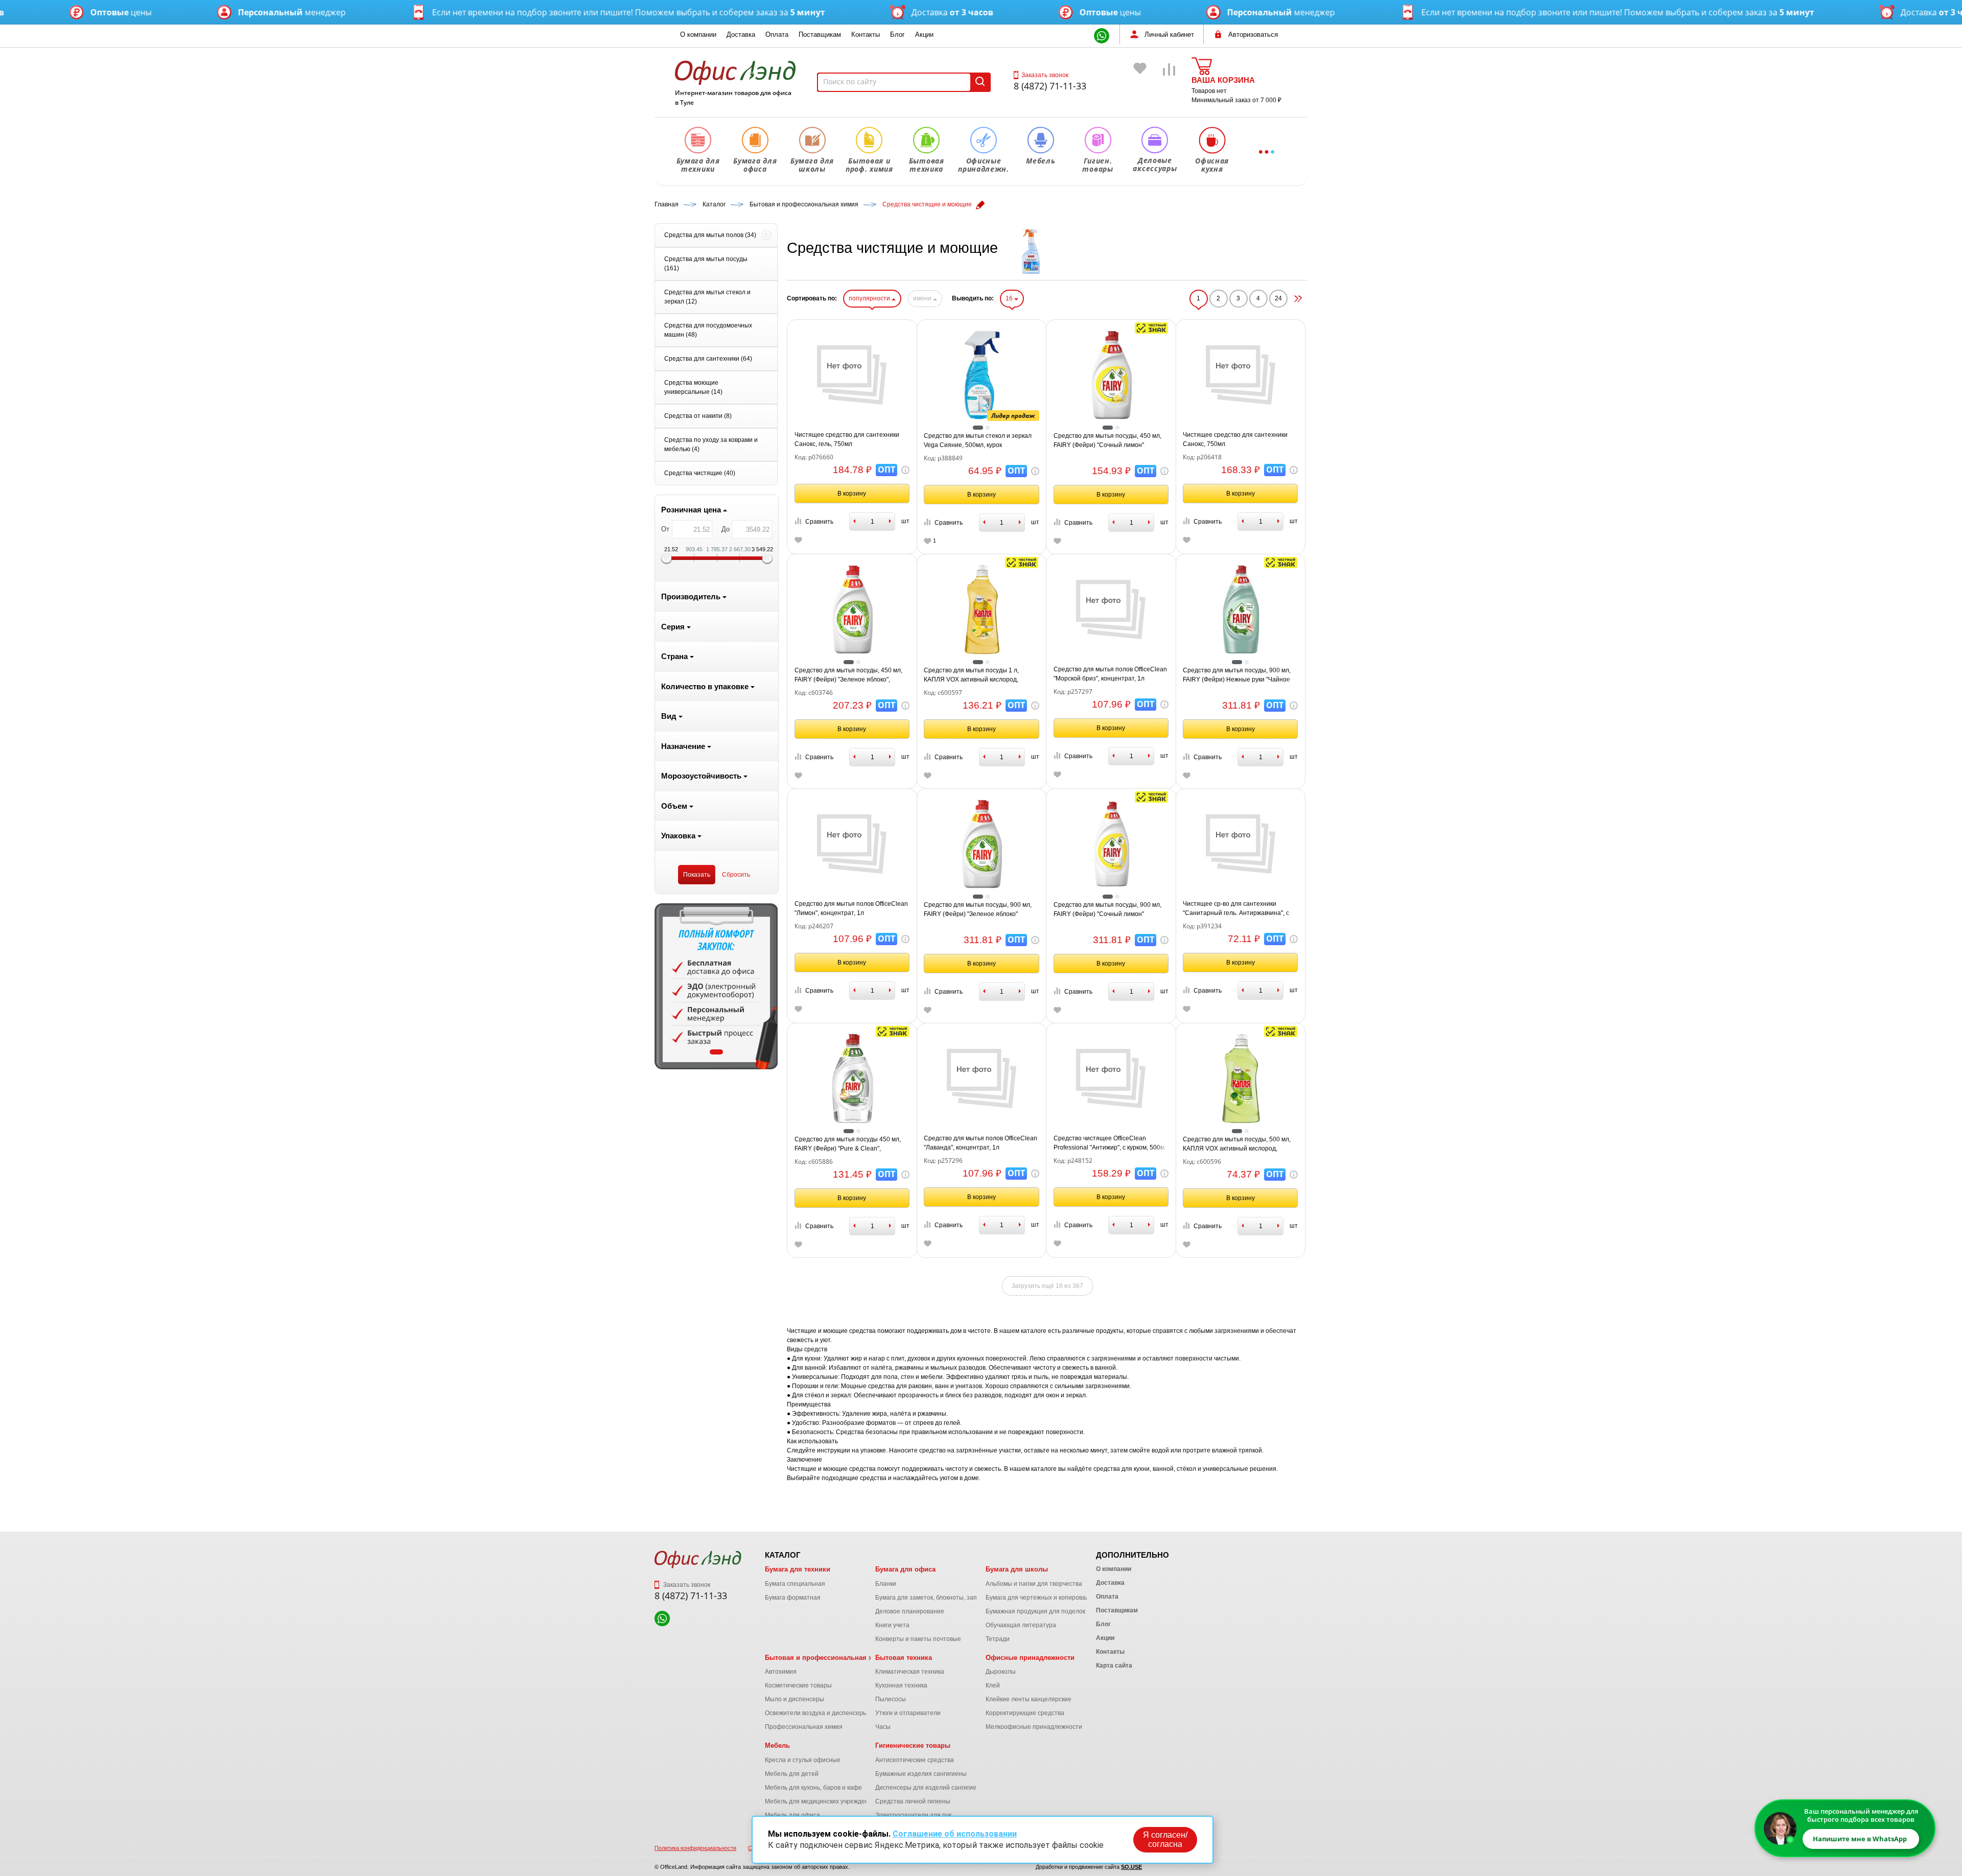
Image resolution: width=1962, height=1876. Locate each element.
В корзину (852, 494)
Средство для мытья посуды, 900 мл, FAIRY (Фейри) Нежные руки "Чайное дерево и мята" (1237, 675)
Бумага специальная (795, 1584)
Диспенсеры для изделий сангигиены (930, 1788)
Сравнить (819, 522)
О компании (698, 34)
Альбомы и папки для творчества (1034, 1584)
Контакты (866, 34)
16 (1010, 298)
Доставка (741, 34)
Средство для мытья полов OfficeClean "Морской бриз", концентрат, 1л (1110, 674)
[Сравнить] (1170, 84)
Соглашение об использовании (955, 1834)
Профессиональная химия (804, 1727)
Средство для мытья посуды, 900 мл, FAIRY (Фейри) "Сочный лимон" (1107, 909)
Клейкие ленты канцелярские (1029, 1699)
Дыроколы (1001, 1672)
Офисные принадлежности (1030, 1658)
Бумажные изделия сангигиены (921, 1774)
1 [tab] (716, 1052)
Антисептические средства (915, 1760)
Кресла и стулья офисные (803, 1760)
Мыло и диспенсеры (795, 1699)
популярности (870, 298)
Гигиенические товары (913, 1745)
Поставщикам (820, 34)
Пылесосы (891, 1699)
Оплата (777, 34)
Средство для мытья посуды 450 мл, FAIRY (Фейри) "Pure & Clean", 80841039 (848, 1144)
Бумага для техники (798, 1569)
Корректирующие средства (1025, 1713)
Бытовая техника (904, 1658)
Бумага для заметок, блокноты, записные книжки (946, 1598)
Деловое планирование (910, 1611)
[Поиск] (980, 82)
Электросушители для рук (913, 1815)
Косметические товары (798, 1685)
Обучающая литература (1021, 1625)
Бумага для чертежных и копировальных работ (1054, 1598)
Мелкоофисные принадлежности (1034, 1727)
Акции (924, 34)
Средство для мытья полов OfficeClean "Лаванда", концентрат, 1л (980, 1143)
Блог (897, 34)
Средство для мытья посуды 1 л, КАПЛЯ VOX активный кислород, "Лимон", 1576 (971, 675)
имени (923, 298)
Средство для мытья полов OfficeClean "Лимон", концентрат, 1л (851, 908)
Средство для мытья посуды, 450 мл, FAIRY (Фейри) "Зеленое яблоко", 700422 (848, 675)
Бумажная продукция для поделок (1035, 1611)
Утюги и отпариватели (908, 1713)
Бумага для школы (1017, 1569)
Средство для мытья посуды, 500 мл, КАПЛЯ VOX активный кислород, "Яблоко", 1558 (1237, 1144)
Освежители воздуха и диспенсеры (816, 1713)
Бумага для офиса (905, 1569)
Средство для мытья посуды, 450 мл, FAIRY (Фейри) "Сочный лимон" (1107, 440)
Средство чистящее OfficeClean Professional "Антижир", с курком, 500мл (1111, 1143)
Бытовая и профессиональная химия (827, 1658)
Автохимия (781, 1672)
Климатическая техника (910, 1672)
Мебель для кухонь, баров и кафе (813, 1788)
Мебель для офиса (792, 1815)
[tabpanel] (716, 986)
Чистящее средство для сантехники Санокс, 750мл (1235, 439)
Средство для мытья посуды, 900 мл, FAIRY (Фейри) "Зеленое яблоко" (978, 909)
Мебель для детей (792, 1774)
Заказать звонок (1045, 75)
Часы (883, 1727)
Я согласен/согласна (1165, 1839)
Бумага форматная (793, 1598)
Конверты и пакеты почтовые (918, 1639)
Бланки (886, 1584)
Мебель (777, 1745)
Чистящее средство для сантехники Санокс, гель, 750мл (847, 439)
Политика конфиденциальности (695, 1848)
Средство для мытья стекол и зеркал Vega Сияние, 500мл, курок (978, 440)
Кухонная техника (901, 1685)
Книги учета (892, 1625)
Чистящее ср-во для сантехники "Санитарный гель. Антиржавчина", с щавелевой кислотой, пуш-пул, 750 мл (1238, 909)
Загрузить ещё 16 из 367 (1047, 1286)
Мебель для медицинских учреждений (820, 1801)
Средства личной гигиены (913, 1801)
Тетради (998, 1639)
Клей (993, 1685)
